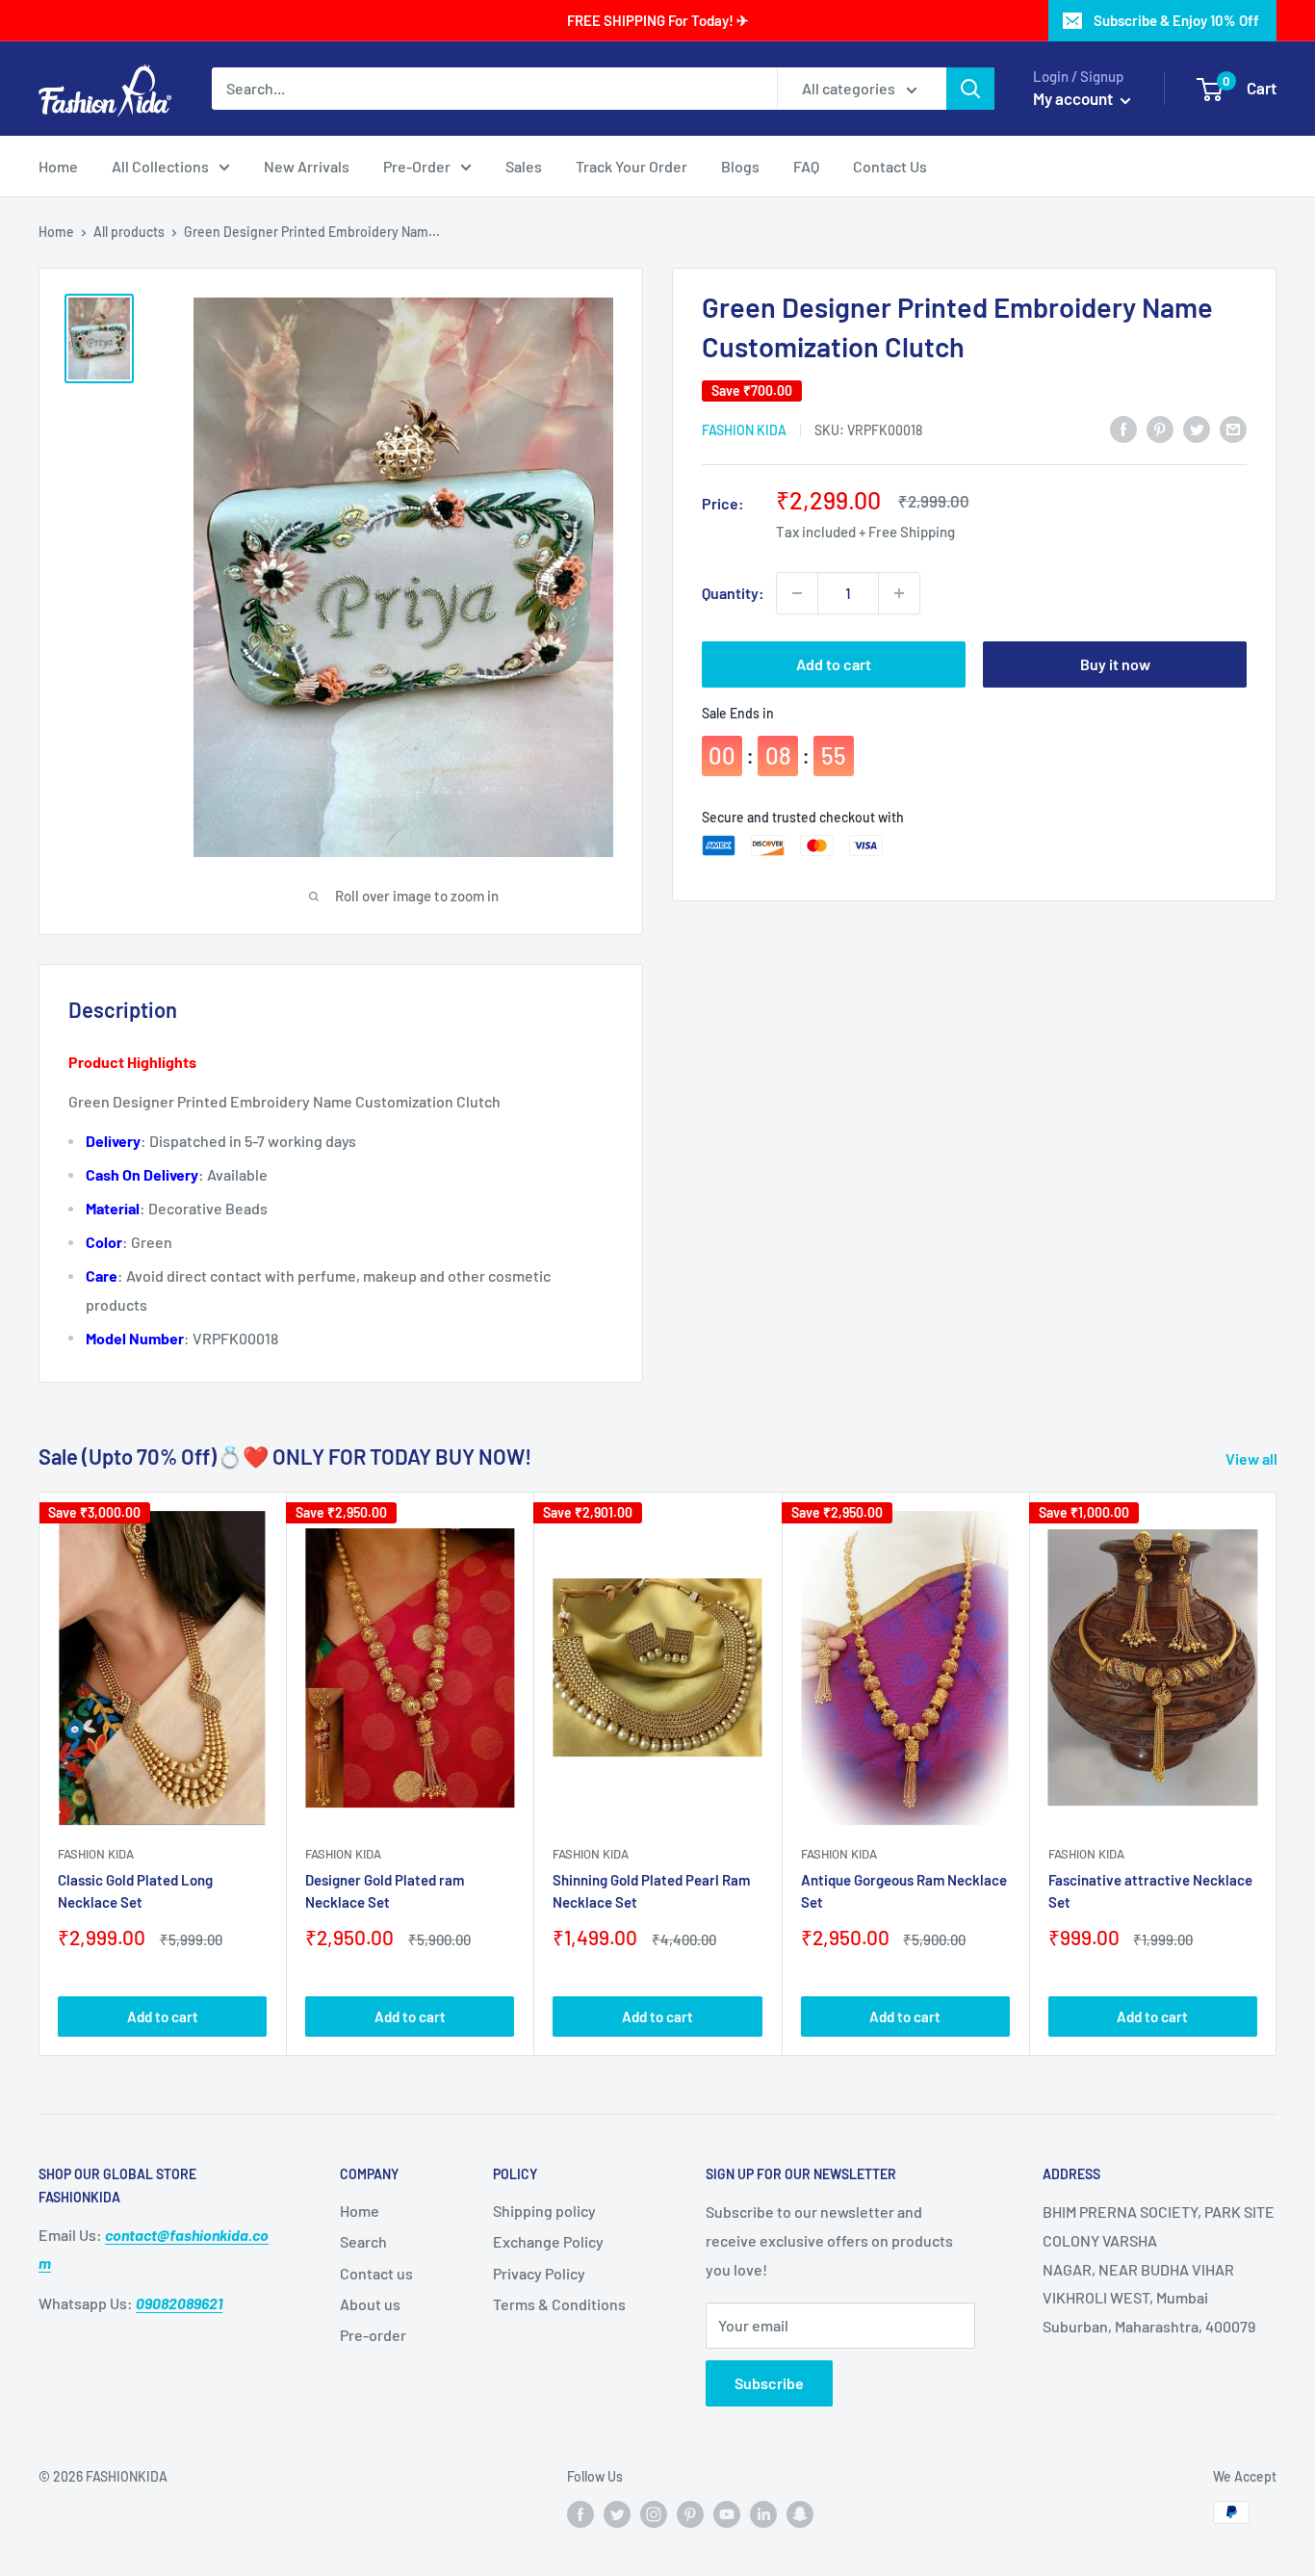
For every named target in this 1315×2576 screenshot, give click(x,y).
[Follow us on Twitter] (617, 2514)
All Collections (160, 166)
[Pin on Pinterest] (1160, 428)
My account (1074, 98)
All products (129, 232)
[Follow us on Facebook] (580, 2514)
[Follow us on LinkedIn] (763, 2514)
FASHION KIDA (744, 430)
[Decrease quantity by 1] (797, 593)
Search (363, 2241)
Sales (524, 166)
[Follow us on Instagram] (654, 2514)
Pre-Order (417, 166)
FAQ (806, 166)
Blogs (740, 166)
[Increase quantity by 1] (899, 593)
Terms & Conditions (559, 2304)
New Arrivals (307, 166)
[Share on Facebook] (1123, 428)
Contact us (376, 2273)
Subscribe (769, 2383)
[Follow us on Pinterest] (690, 2514)
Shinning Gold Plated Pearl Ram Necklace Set (651, 1891)
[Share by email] (1233, 428)
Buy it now (1115, 664)
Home (58, 166)
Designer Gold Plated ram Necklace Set (385, 1891)
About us (370, 2304)
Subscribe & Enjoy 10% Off (1176, 20)
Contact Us (890, 166)
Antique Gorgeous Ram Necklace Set (904, 1891)
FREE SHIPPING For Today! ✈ (658, 20)
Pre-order (373, 2335)
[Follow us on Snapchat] (800, 2514)
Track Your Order (632, 166)
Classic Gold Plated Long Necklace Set (135, 1891)
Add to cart (834, 664)
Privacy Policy (539, 2273)
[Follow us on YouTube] (727, 2514)
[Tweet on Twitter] (1197, 428)
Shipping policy (544, 2211)
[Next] (1277, 1774)
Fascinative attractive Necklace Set (1150, 1891)
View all (1253, 1458)
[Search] (970, 89)
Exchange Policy (548, 2241)
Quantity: (733, 593)
